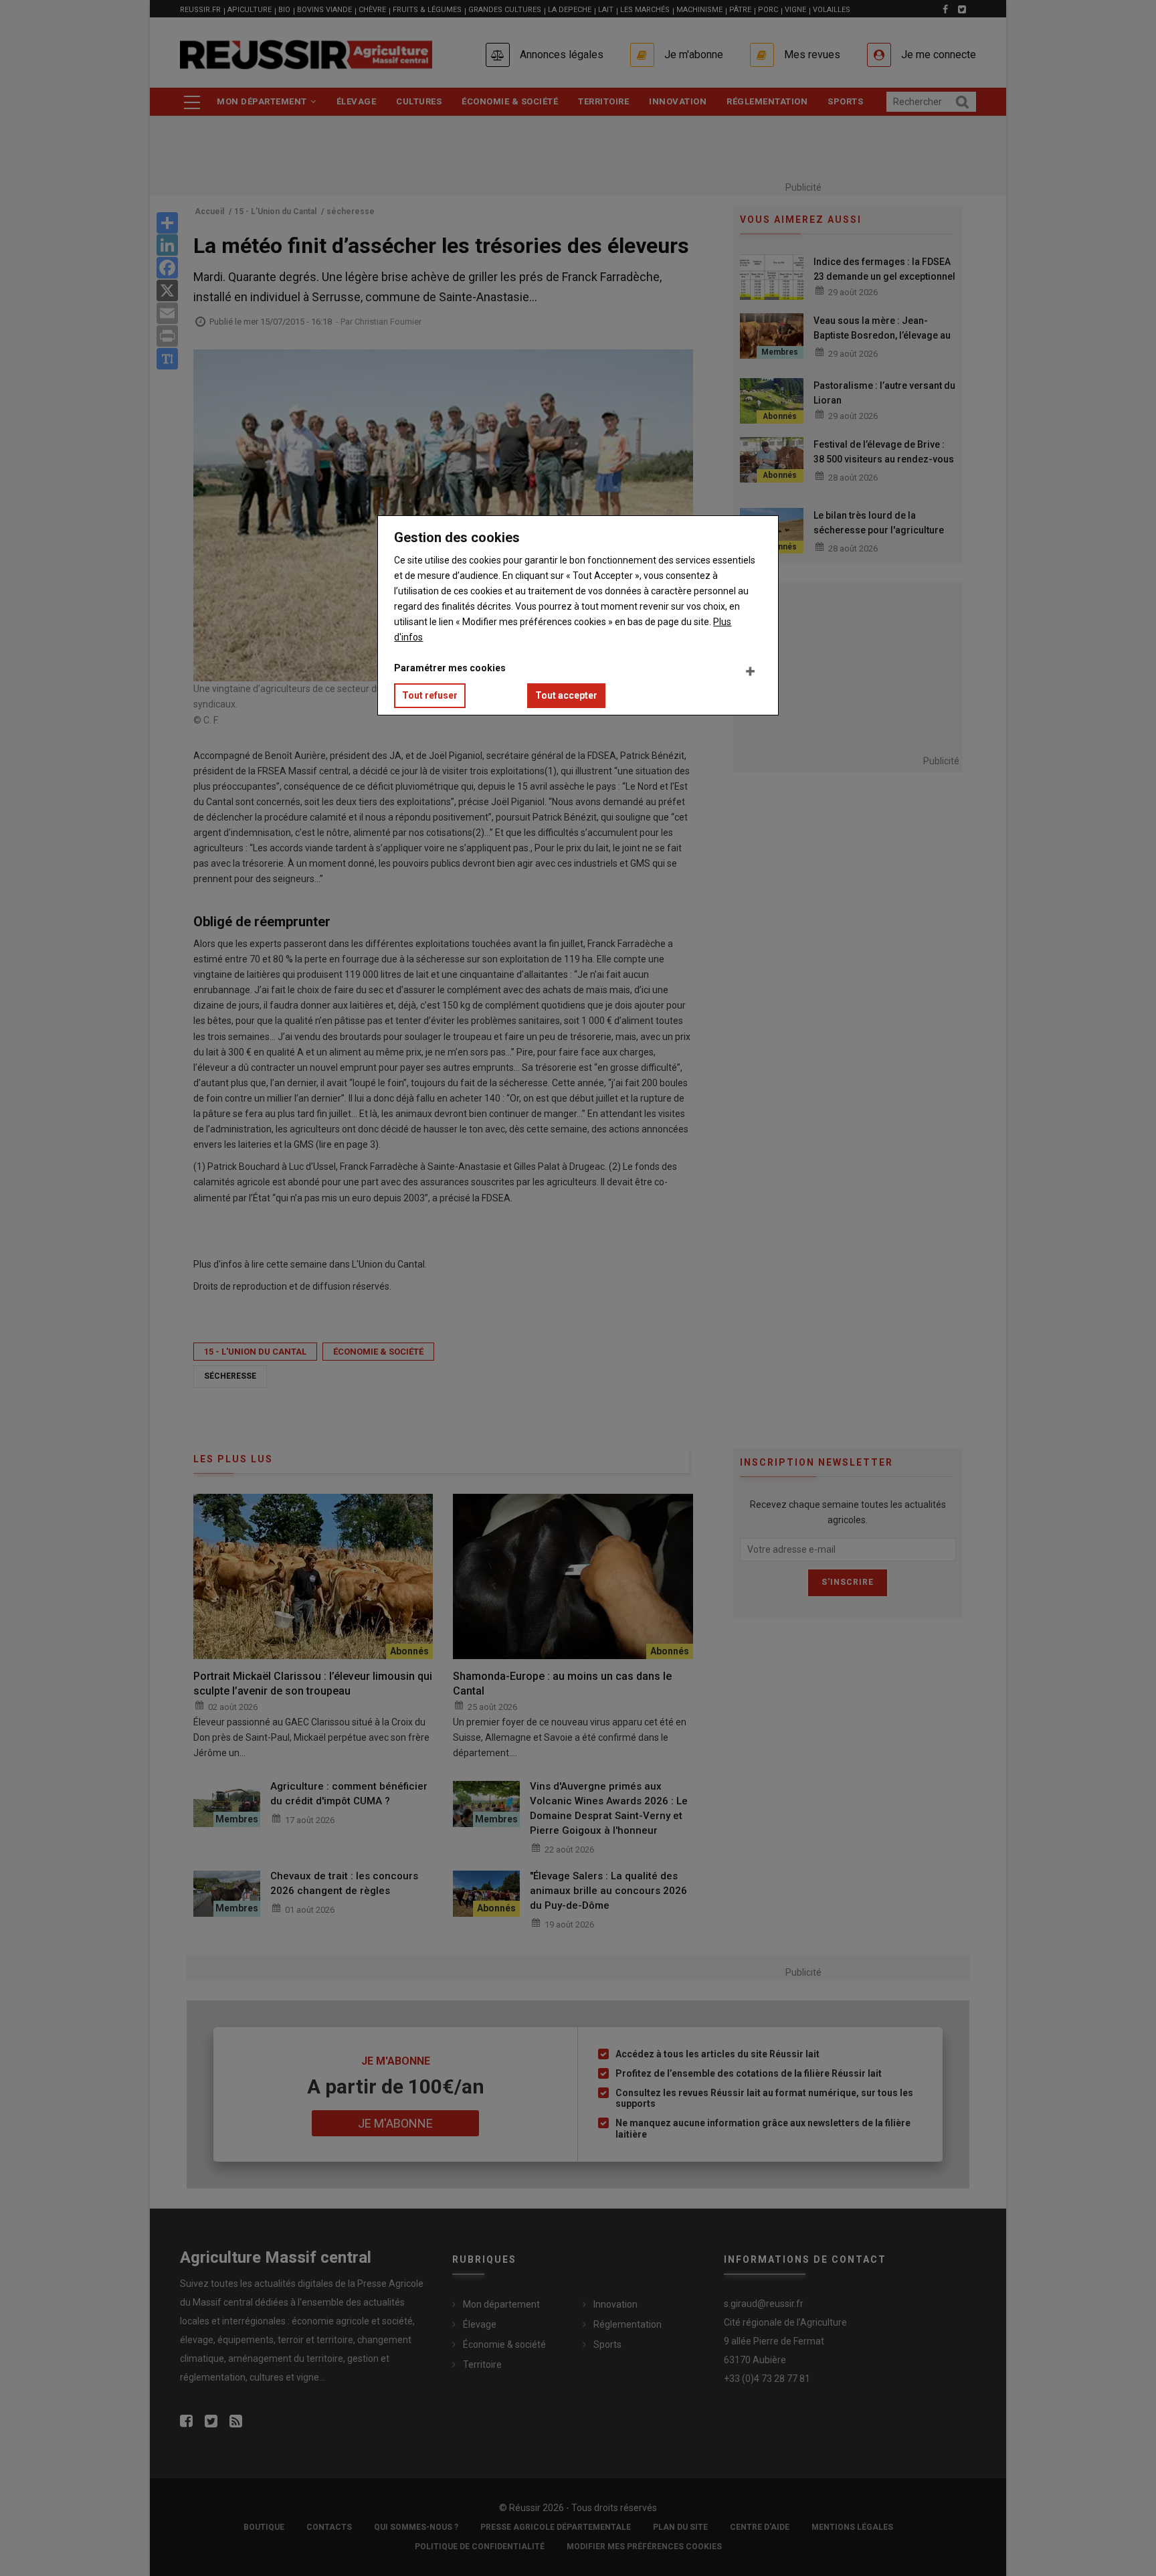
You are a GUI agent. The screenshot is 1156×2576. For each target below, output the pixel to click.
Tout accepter (566, 695)
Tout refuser (430, 695)
